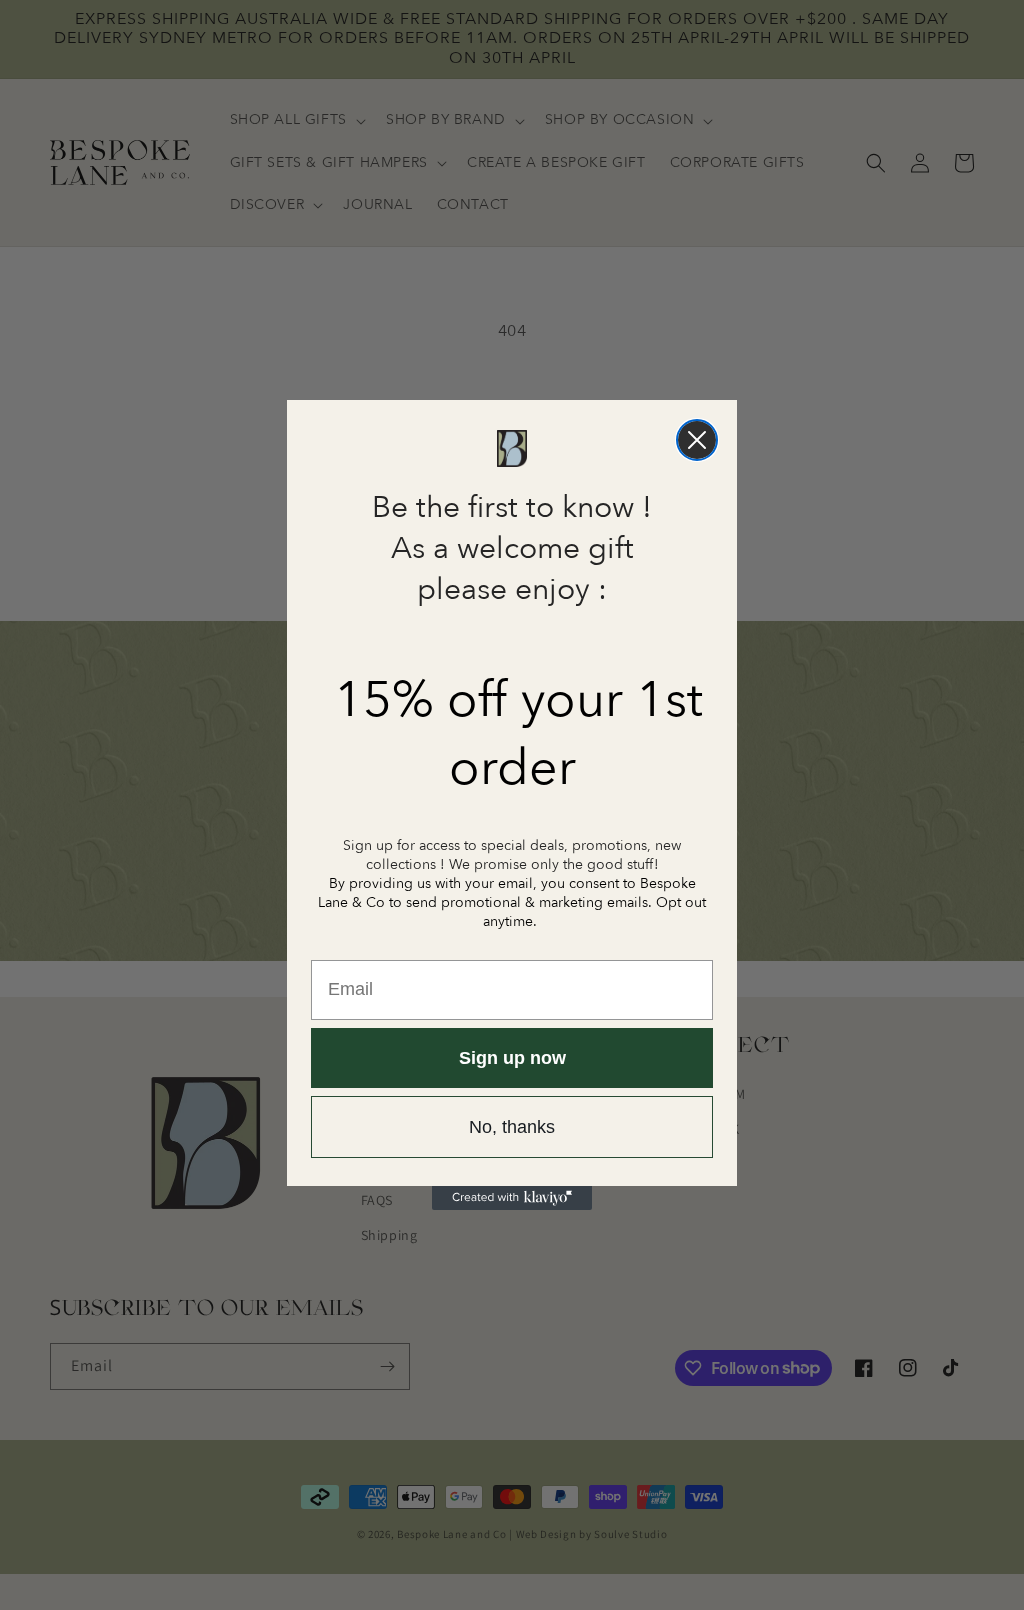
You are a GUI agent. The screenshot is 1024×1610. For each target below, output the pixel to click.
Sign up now (512, 1058)
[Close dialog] (697, 440)
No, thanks (512, 1127)
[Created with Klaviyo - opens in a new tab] (512, 1198)
